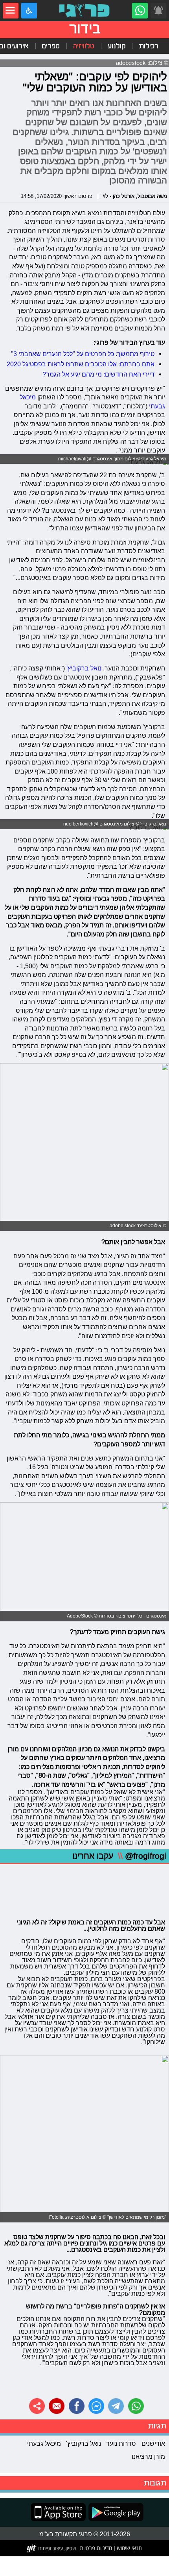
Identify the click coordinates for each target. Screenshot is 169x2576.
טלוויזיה (84, 46)
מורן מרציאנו (148, 2456)
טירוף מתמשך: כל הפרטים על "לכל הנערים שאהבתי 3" (83, 354)
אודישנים (153, 2443)
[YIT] (52, 2548)
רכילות (149, 46)
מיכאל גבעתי (44, 2443)
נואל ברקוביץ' (84, 668)
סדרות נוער (121, 2443)
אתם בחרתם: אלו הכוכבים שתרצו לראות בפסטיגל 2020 (81, 364)
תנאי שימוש (129, 2548)
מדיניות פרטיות (96, 2548)
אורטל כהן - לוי (119, 196)
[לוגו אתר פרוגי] (84, 11)
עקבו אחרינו (119, 1856)
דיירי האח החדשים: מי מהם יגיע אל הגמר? (98, 374)
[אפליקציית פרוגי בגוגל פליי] (115, 2512)
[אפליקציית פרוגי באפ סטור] (58, 2512)
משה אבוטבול (152, 196)
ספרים (51, 46)
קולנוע (117, 46)
